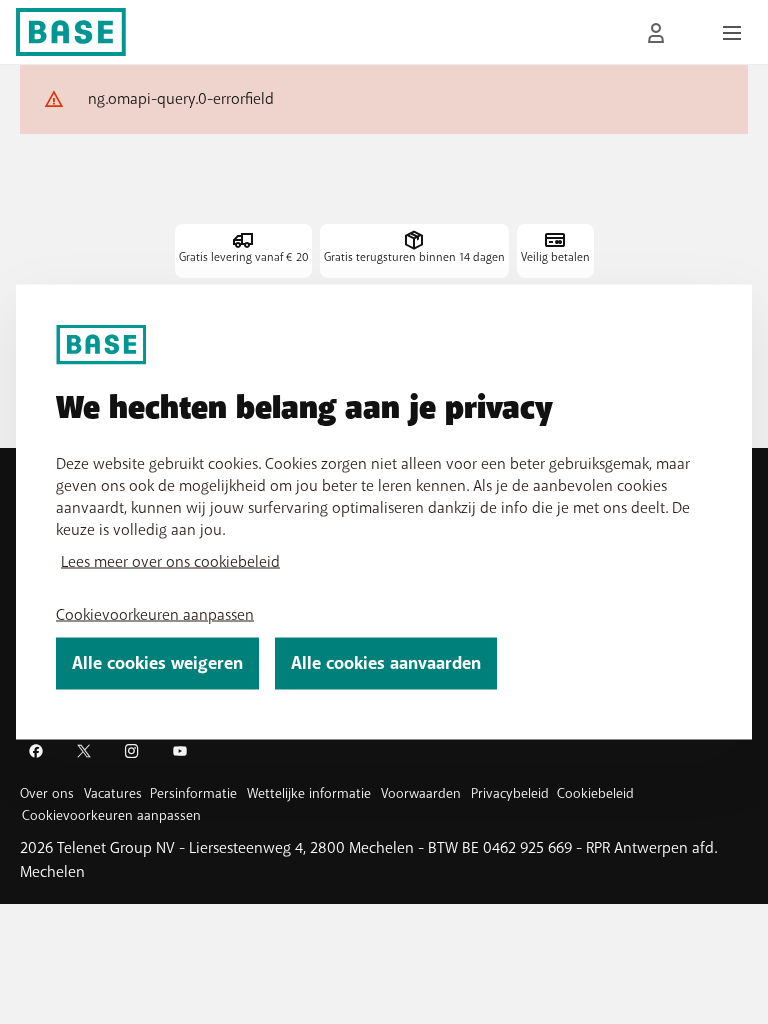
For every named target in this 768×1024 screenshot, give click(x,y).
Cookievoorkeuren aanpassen (155, 615)
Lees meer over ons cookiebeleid (170, 562)
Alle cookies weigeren (157, 663)
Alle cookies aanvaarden (386, 663)
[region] (384, 512)
